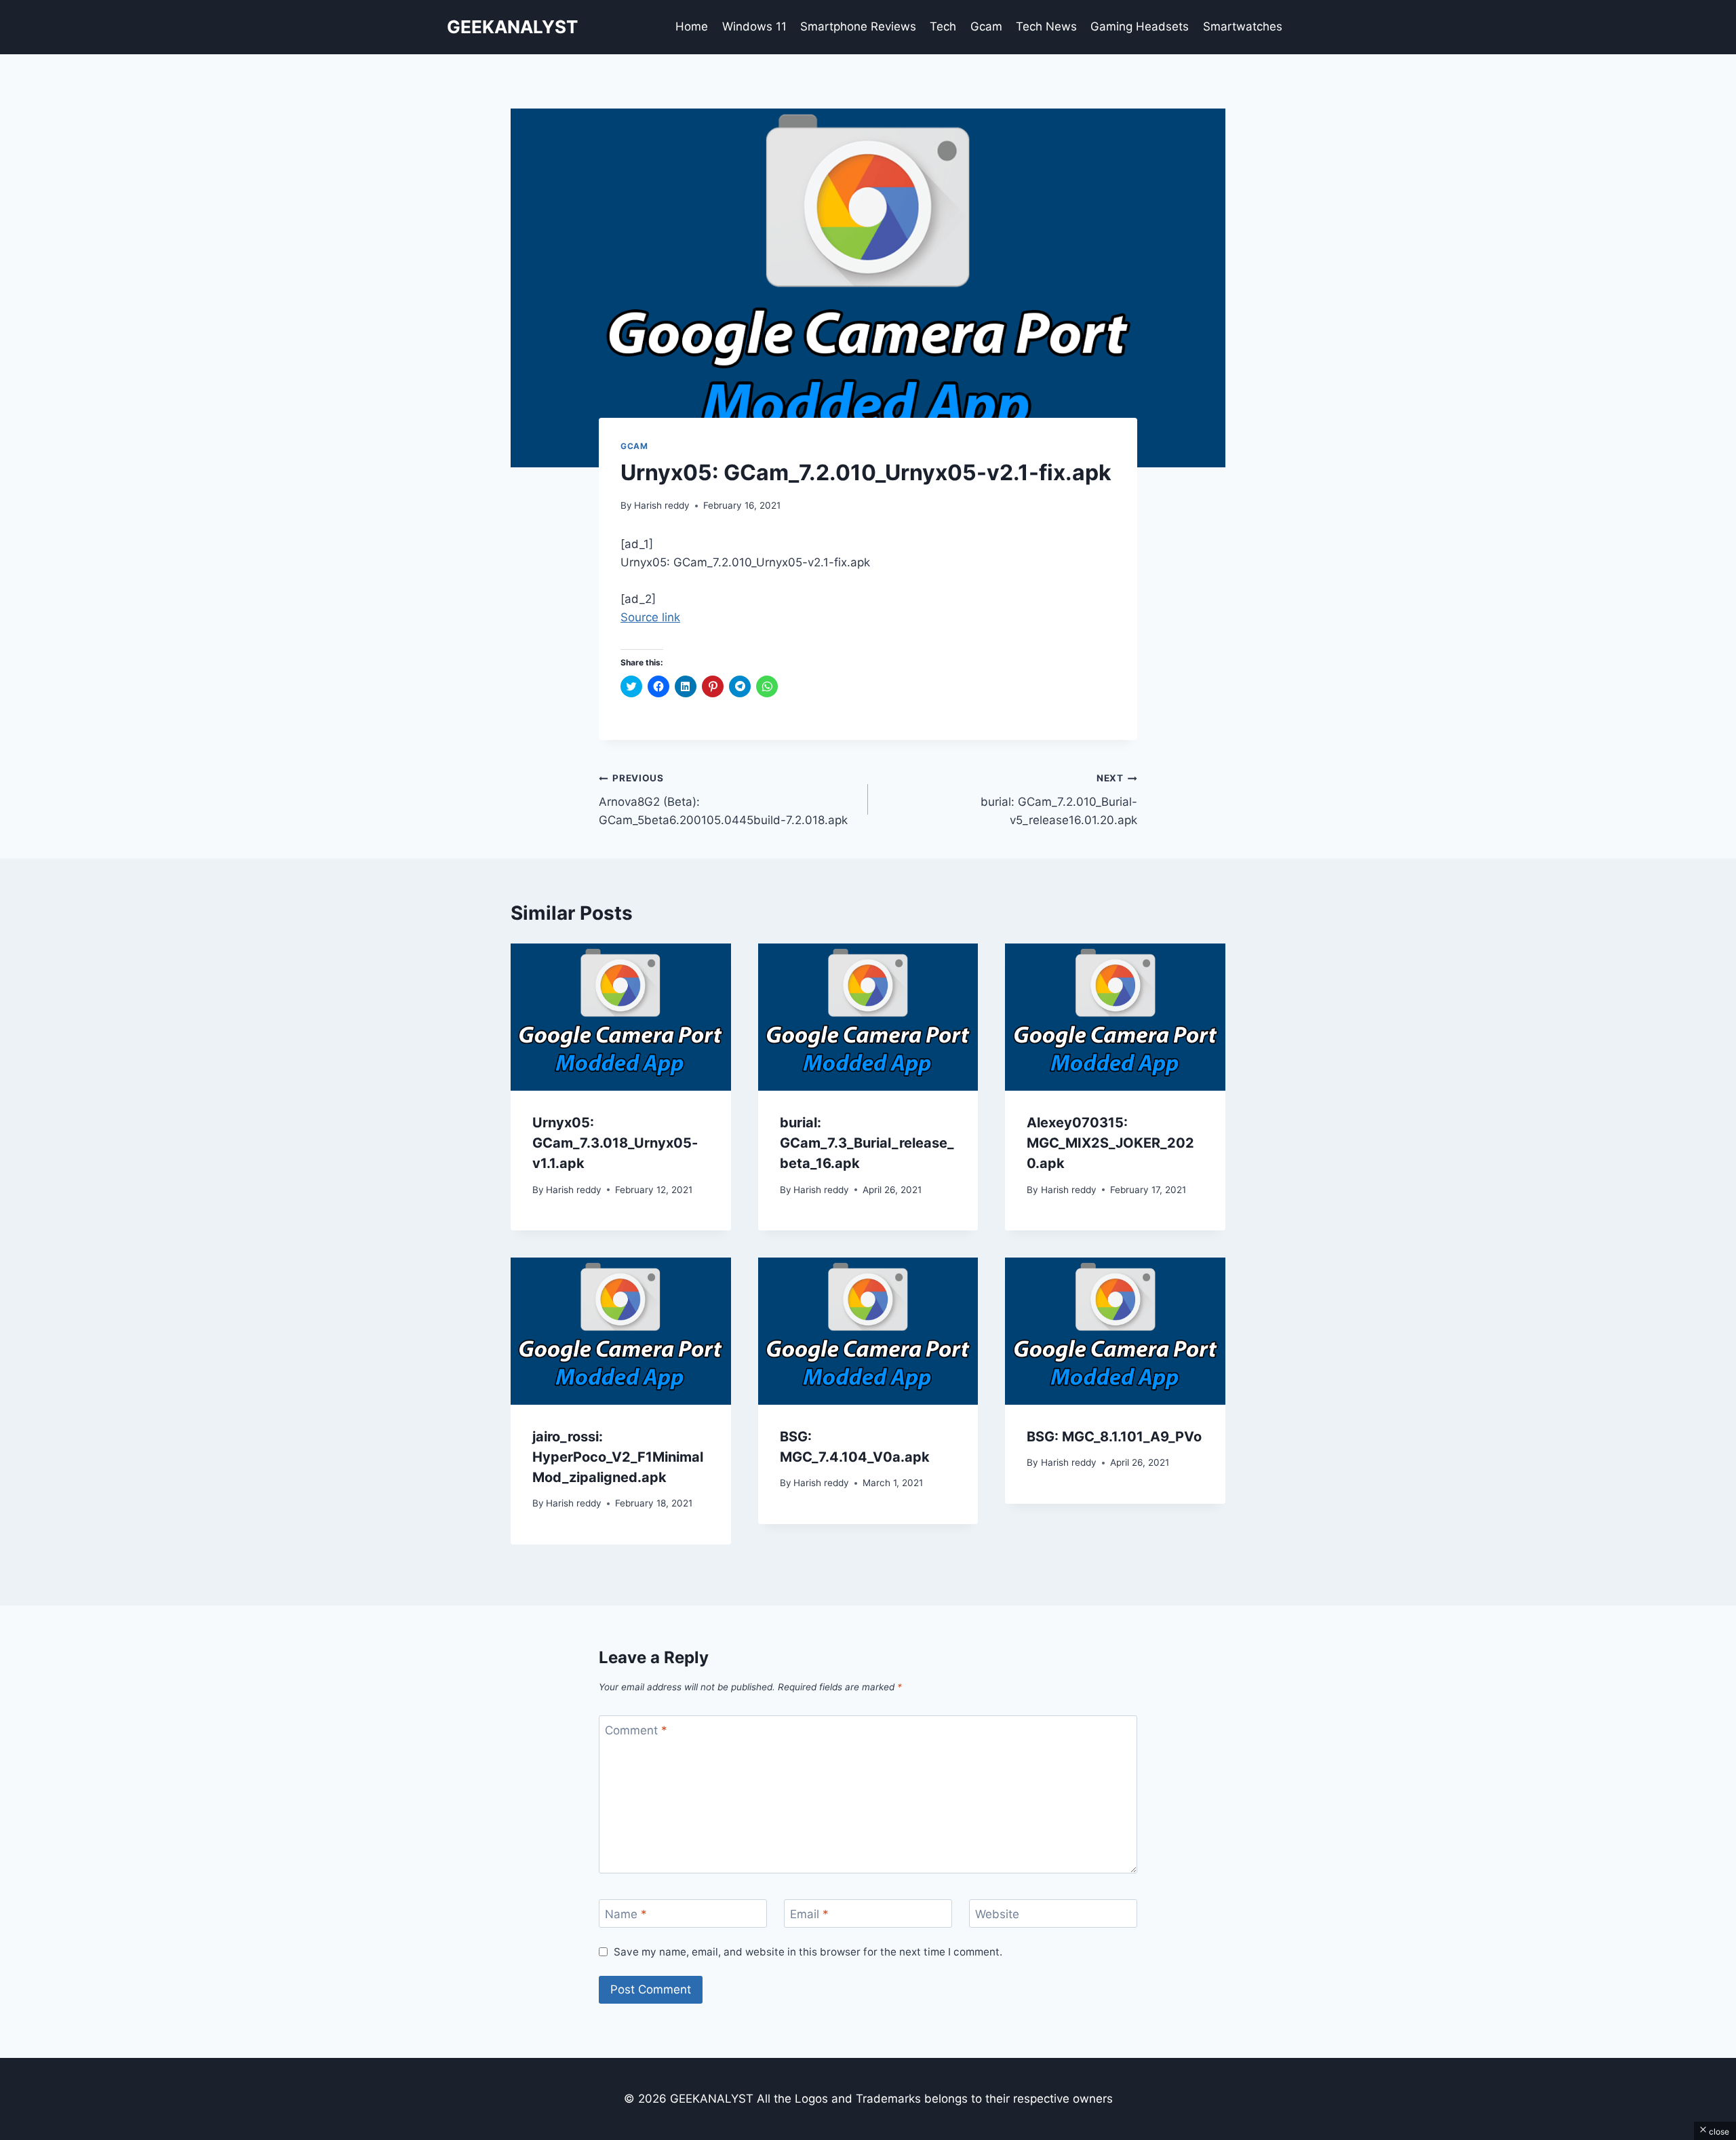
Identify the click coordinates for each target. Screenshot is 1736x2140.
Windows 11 (754, 26)
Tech (943, 26)
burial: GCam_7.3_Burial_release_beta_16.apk (867, 1143)
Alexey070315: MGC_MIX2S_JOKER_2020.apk (1110, 1143)
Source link (650, 617)
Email (809, 1914)
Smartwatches (1243, 26)
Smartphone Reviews (858, 26)
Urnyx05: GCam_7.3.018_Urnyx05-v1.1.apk (615, 1143)
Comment (636, 1730)
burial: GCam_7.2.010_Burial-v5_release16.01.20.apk (1059, 800)
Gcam (986, 26)
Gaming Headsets (1140, 26)
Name (626, 1914)
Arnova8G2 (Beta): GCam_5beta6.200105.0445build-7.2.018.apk (723, 800)
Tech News (1046, 26)
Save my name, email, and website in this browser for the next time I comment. (808, 1952)
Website (997, 1914)
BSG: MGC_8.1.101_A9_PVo (1114, 1437)
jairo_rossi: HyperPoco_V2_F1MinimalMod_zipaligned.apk (618, 1457)
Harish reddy (662, 505)
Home (692, 26)
